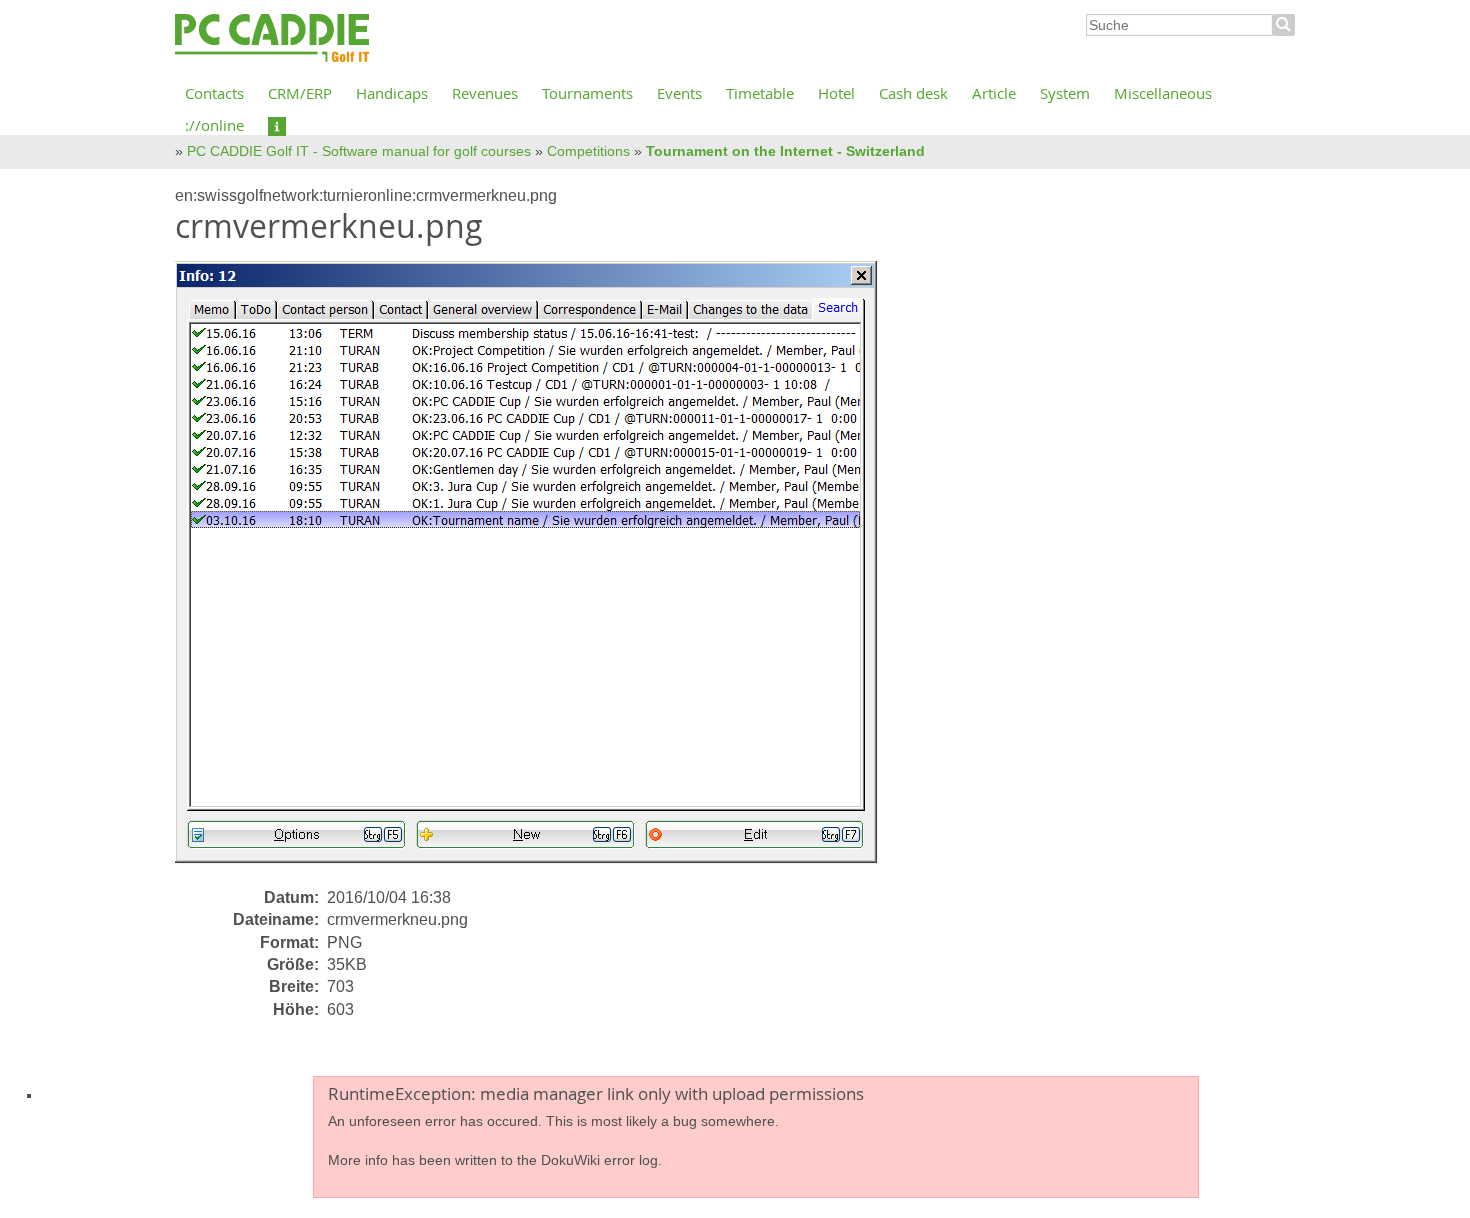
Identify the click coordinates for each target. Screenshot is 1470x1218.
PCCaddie (272, 39)
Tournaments (587, 93)
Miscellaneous (1163, 93)
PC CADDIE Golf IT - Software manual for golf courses (359, 151)
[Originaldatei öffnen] (538, 572)
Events (679, 93)
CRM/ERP (300, 93)
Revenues (485, 93)
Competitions (588, 151)
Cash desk (913, 93)
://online (214, 125)
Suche (1284, 25)
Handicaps (392, 93)
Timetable (760, 93)
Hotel (836, 93)
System (1065, 93)
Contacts (214, 93)
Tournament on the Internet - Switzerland (785, 151)
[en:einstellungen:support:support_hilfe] (277, 125)
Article (994, 93)
